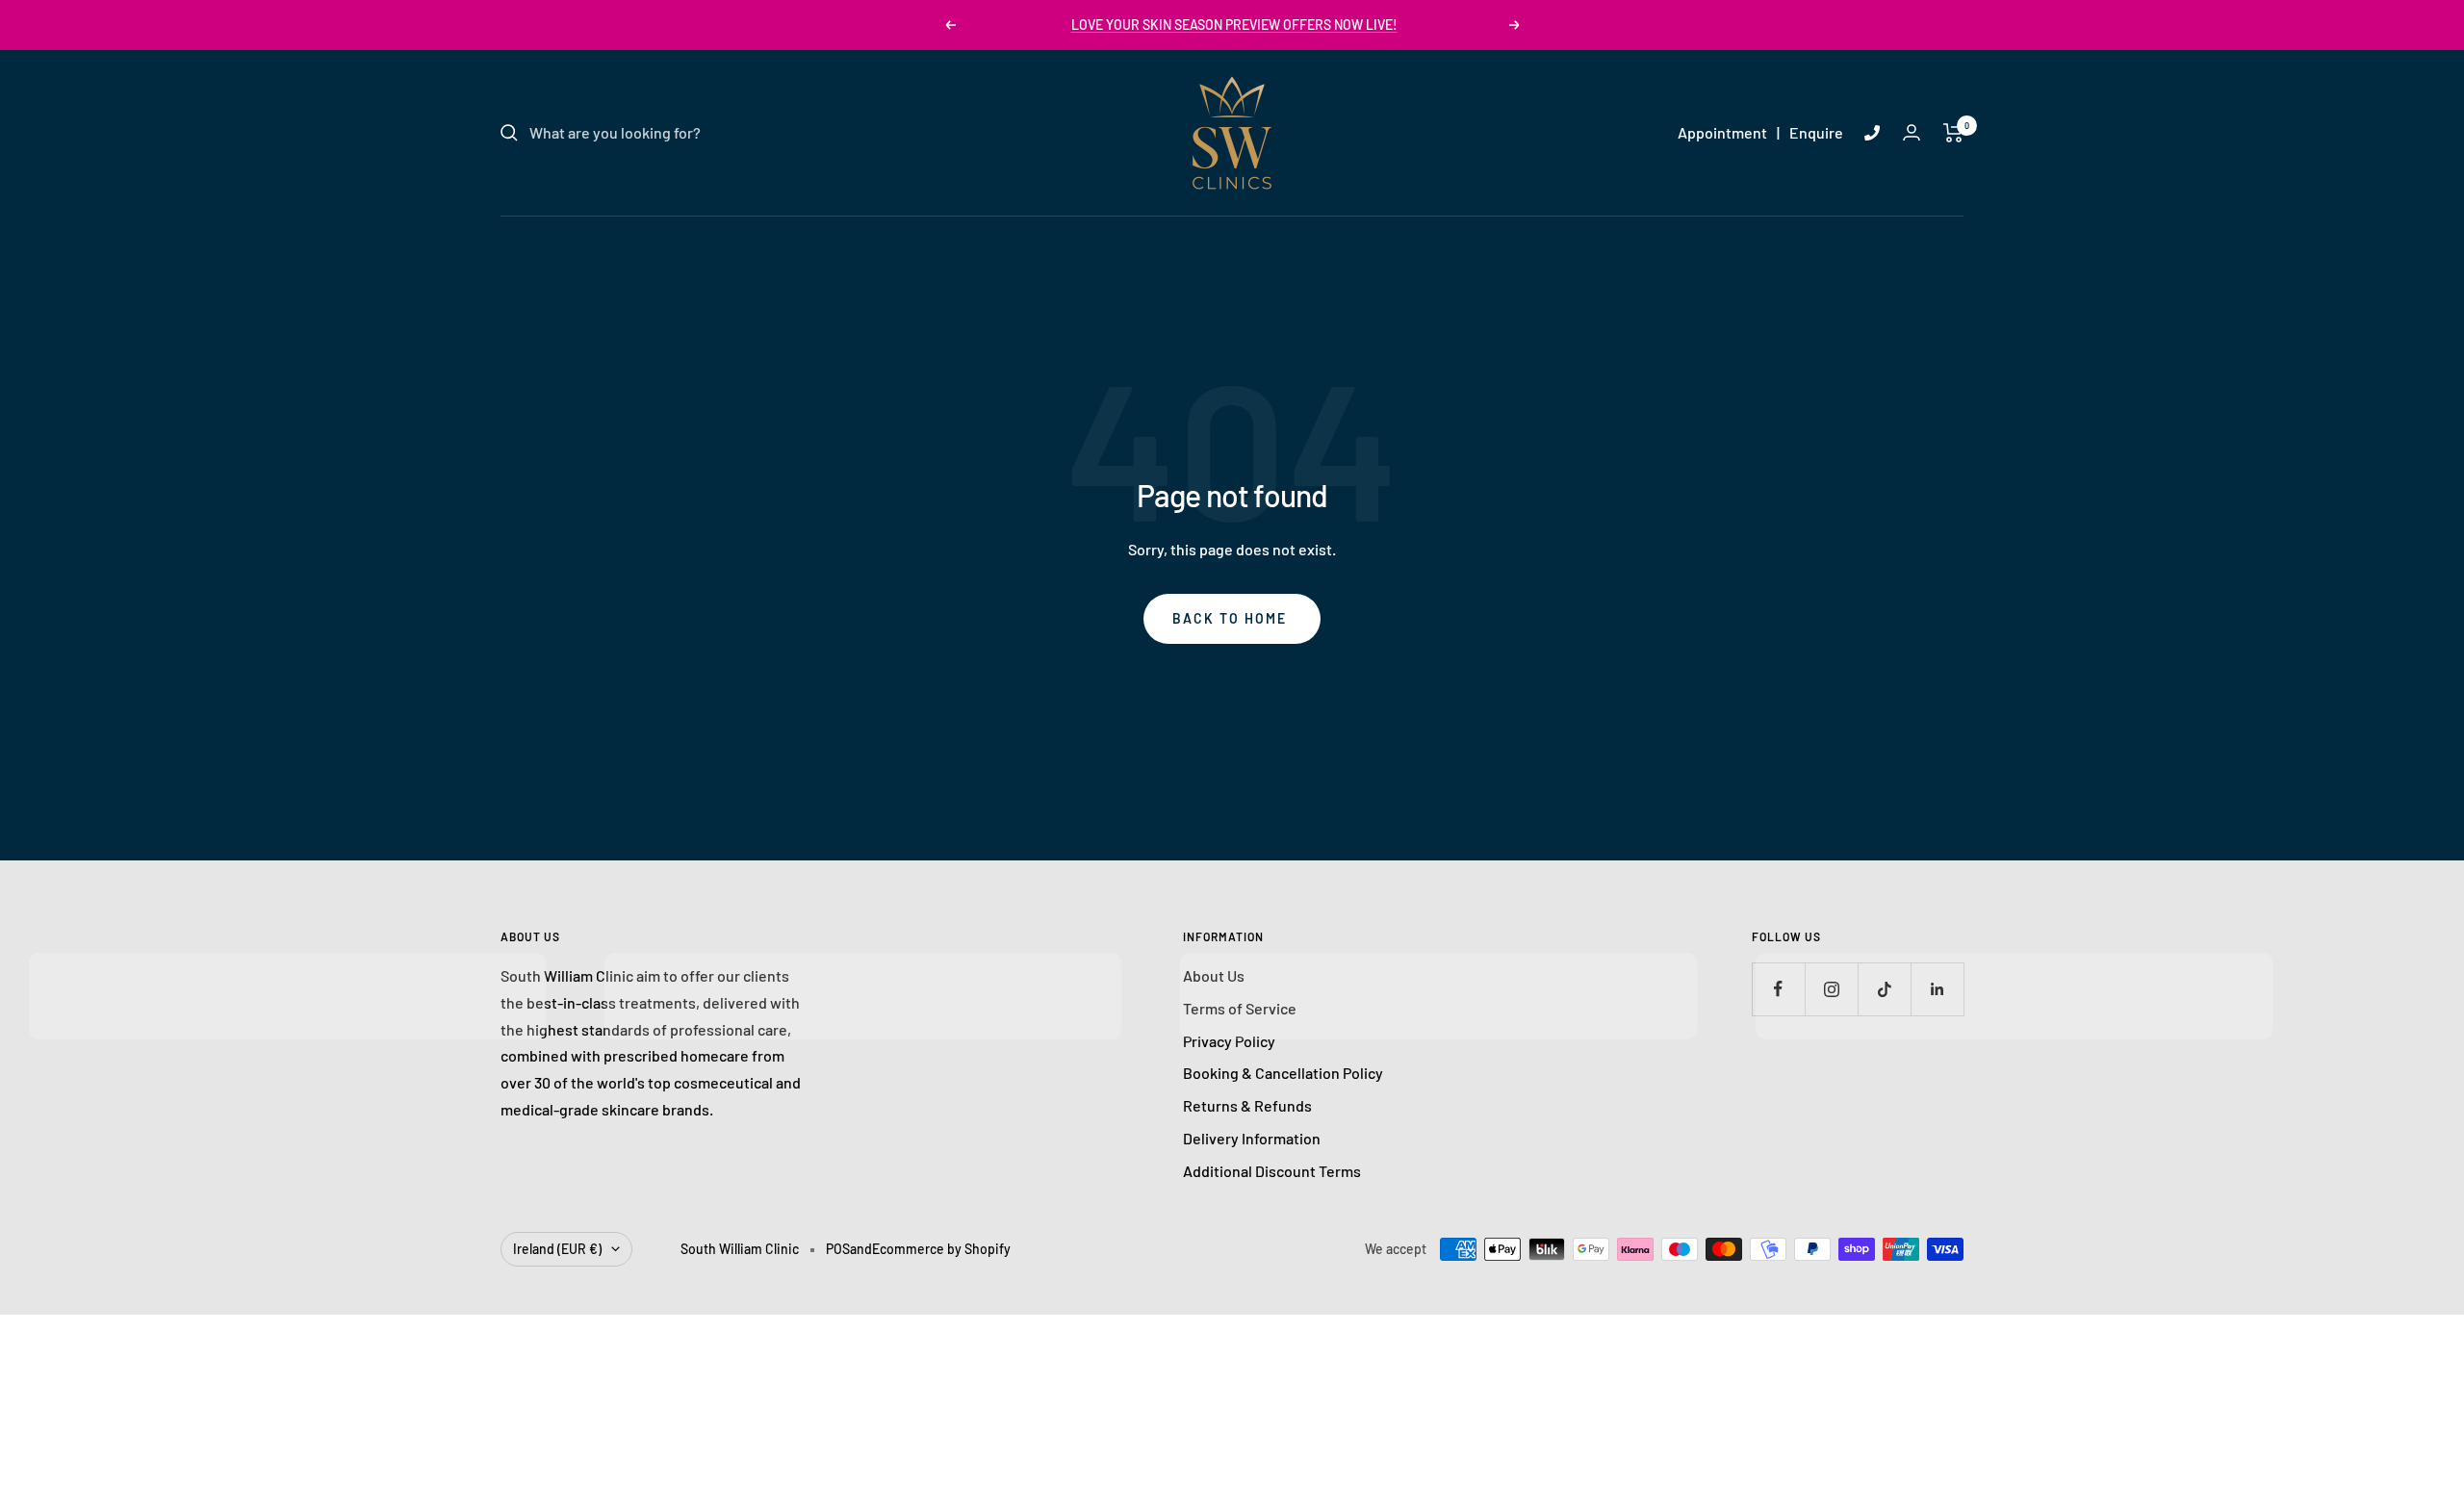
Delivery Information (1252, 1138)
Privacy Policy (1229, 1041)
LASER (1116, 238)
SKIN (1045, 238)
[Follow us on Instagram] (1831, 989)
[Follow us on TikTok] (1884, 989)
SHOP (1417, 238)
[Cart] (1953, 133)
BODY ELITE (1327, 238)
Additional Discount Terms (1272, 1171)
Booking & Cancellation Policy (1283, 1073)
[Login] (1912, 132)
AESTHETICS (1213, 238)
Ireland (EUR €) (557, 1249)
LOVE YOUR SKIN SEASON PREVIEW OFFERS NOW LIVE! (1234, 25)
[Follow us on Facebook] (1778, 989)
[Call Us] (1872, 133)
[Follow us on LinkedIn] (1937, 989)
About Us (1214, 975)
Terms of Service (1240, 1008)
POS (838, 1249)
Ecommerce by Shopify (941, 1249)
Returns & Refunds (1247, 1105)
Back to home (1230, 618)
